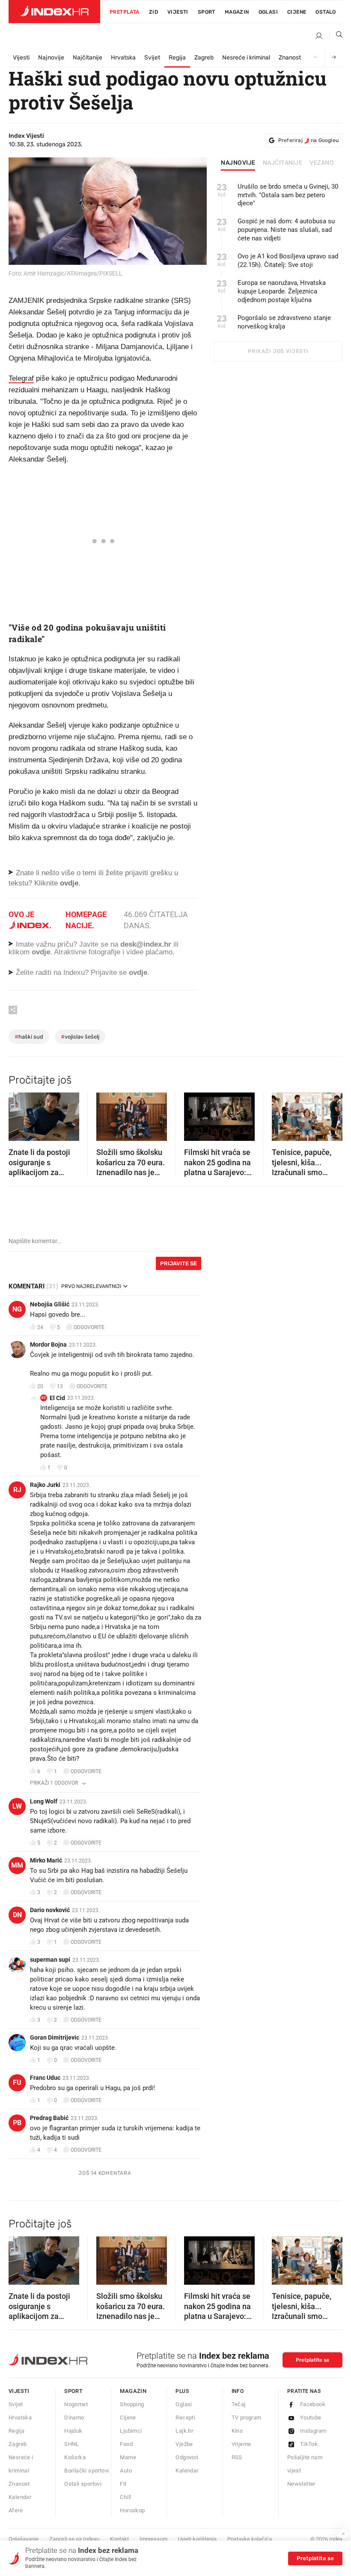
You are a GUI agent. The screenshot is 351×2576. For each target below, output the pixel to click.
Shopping (132, 2404)
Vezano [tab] (322, 163)
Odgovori (187, 2457)
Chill (125, 2497)
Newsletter (301, 2484)
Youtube (311, 2418)
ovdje (41, 952)
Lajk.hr (184, 2431)
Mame (128, 2457)
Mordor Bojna (48, 1344)
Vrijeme (241, 2444)
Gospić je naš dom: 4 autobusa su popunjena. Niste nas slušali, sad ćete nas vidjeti (286, 230)
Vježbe (184, 2444)
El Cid (57, 1398)
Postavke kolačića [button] (250, 2539)
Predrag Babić (49, 2118)
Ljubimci (131, 2431)
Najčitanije (88, 58)
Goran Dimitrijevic (55, 2037)
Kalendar (20, 2497)
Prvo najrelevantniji (91, 1286)
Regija (177, 58)
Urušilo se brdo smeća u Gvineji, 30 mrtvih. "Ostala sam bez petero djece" (288, 195)
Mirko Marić (46, 1860)
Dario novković (50, 1910)
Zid (153, 12)
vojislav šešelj (80, 1037)
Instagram (313, 2431)
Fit (123, 2484)
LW (17, 1806)
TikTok (309, 2444)
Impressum (153, 2539)
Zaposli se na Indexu (74, 2539)
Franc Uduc (45, 2078)
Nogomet (76, 2404)
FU (17, 2083)
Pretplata (125, 12)
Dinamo (74, 2418)
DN (17, 1915)
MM (17, 1865)
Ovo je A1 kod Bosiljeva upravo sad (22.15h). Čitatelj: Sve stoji (288, 261)
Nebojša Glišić (50, 1304)
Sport (207, 12)
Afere (16, 2510)
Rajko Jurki (45, 1485)
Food (126, 2444)
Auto (126, 2471)
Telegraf (21, 378)
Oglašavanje (24, 2539)
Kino (237, 2431)
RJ (17, 1490)
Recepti (185, 2418)
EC (44, 1398)
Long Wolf (44, 1801)
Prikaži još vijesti (278, 351)
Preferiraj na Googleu (308, 140)
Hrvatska (123, 58)
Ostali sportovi (83, 2484)
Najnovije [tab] (238, 163)
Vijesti (178, 12)
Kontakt (119, 2539)
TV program (247, 2418)
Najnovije (51, 58)
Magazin (133, 2391)
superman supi (50, 1960)
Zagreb (204, 58)
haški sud (29, 1037)
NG (17, 1309)
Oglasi (268, 12)
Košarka (75, 2457)
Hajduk (73, 2431)
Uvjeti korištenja (197, 2539)
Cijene (297, 12)
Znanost (290, 58)
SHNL (72, 2444)
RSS (237, 2457)
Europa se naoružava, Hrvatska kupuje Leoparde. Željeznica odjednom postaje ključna (282, 291)
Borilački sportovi (86, 2471)
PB (17, 2123)
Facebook (313, 2404)
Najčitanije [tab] (283, 163)
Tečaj (239, 2404)
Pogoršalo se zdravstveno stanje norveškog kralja (284, 322)
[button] (19, 1114)
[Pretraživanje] (336, 36)
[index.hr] (54, 12)
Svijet (152, 58)
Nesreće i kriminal (246, 58)
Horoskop (132, 2510)
